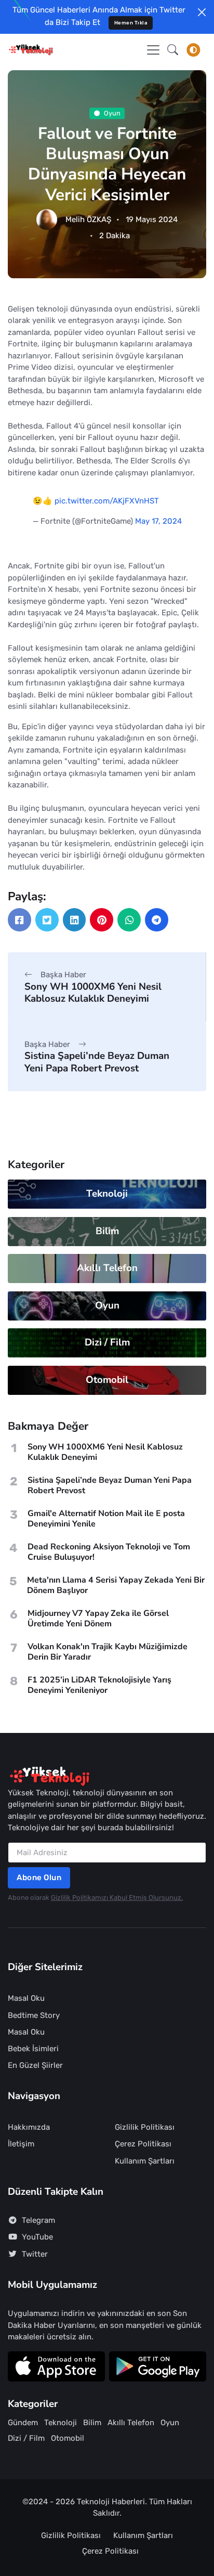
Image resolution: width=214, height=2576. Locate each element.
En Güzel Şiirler (35, 2065)
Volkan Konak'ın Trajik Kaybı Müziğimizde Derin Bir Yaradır (108, 1652)
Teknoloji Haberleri (111, 2502)
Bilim (107, 1231)
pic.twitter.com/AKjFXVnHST (107, 501)
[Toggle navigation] (153, 50)
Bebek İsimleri (33, 2049)
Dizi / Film (107, 1342)
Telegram (38, 2220)
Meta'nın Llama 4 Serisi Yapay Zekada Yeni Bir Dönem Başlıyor (116, 1585)
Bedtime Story (34, 2015)
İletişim (21, 2144)
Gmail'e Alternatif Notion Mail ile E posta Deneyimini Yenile (106, 1519)
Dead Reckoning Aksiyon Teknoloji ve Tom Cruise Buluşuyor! (109, 1552)
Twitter (35, 2254)
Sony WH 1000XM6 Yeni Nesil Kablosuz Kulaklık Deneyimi (93, 993)
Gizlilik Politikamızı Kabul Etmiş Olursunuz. (117, 1898)
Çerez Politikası (143, 2144)
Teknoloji (107, 1194)
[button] (173, 50)
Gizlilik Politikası (145, 2127)
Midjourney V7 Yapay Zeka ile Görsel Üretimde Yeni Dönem (98, 1619)
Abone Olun (39, 1878)
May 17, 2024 (158, 521)
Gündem (23, 2423)
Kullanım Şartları (145, 2161)
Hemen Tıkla (131, 23)
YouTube (37, 2237)
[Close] (202, 12)
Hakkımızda (29, 2127)
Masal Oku (26, 1998)
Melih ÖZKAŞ (88, 219)
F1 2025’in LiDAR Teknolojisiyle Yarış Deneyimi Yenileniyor (99, 1685)
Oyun (112, 113)
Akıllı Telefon (107, 1268)
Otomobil (107, 1380)
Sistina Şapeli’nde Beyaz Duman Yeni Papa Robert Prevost (97, 1062)
